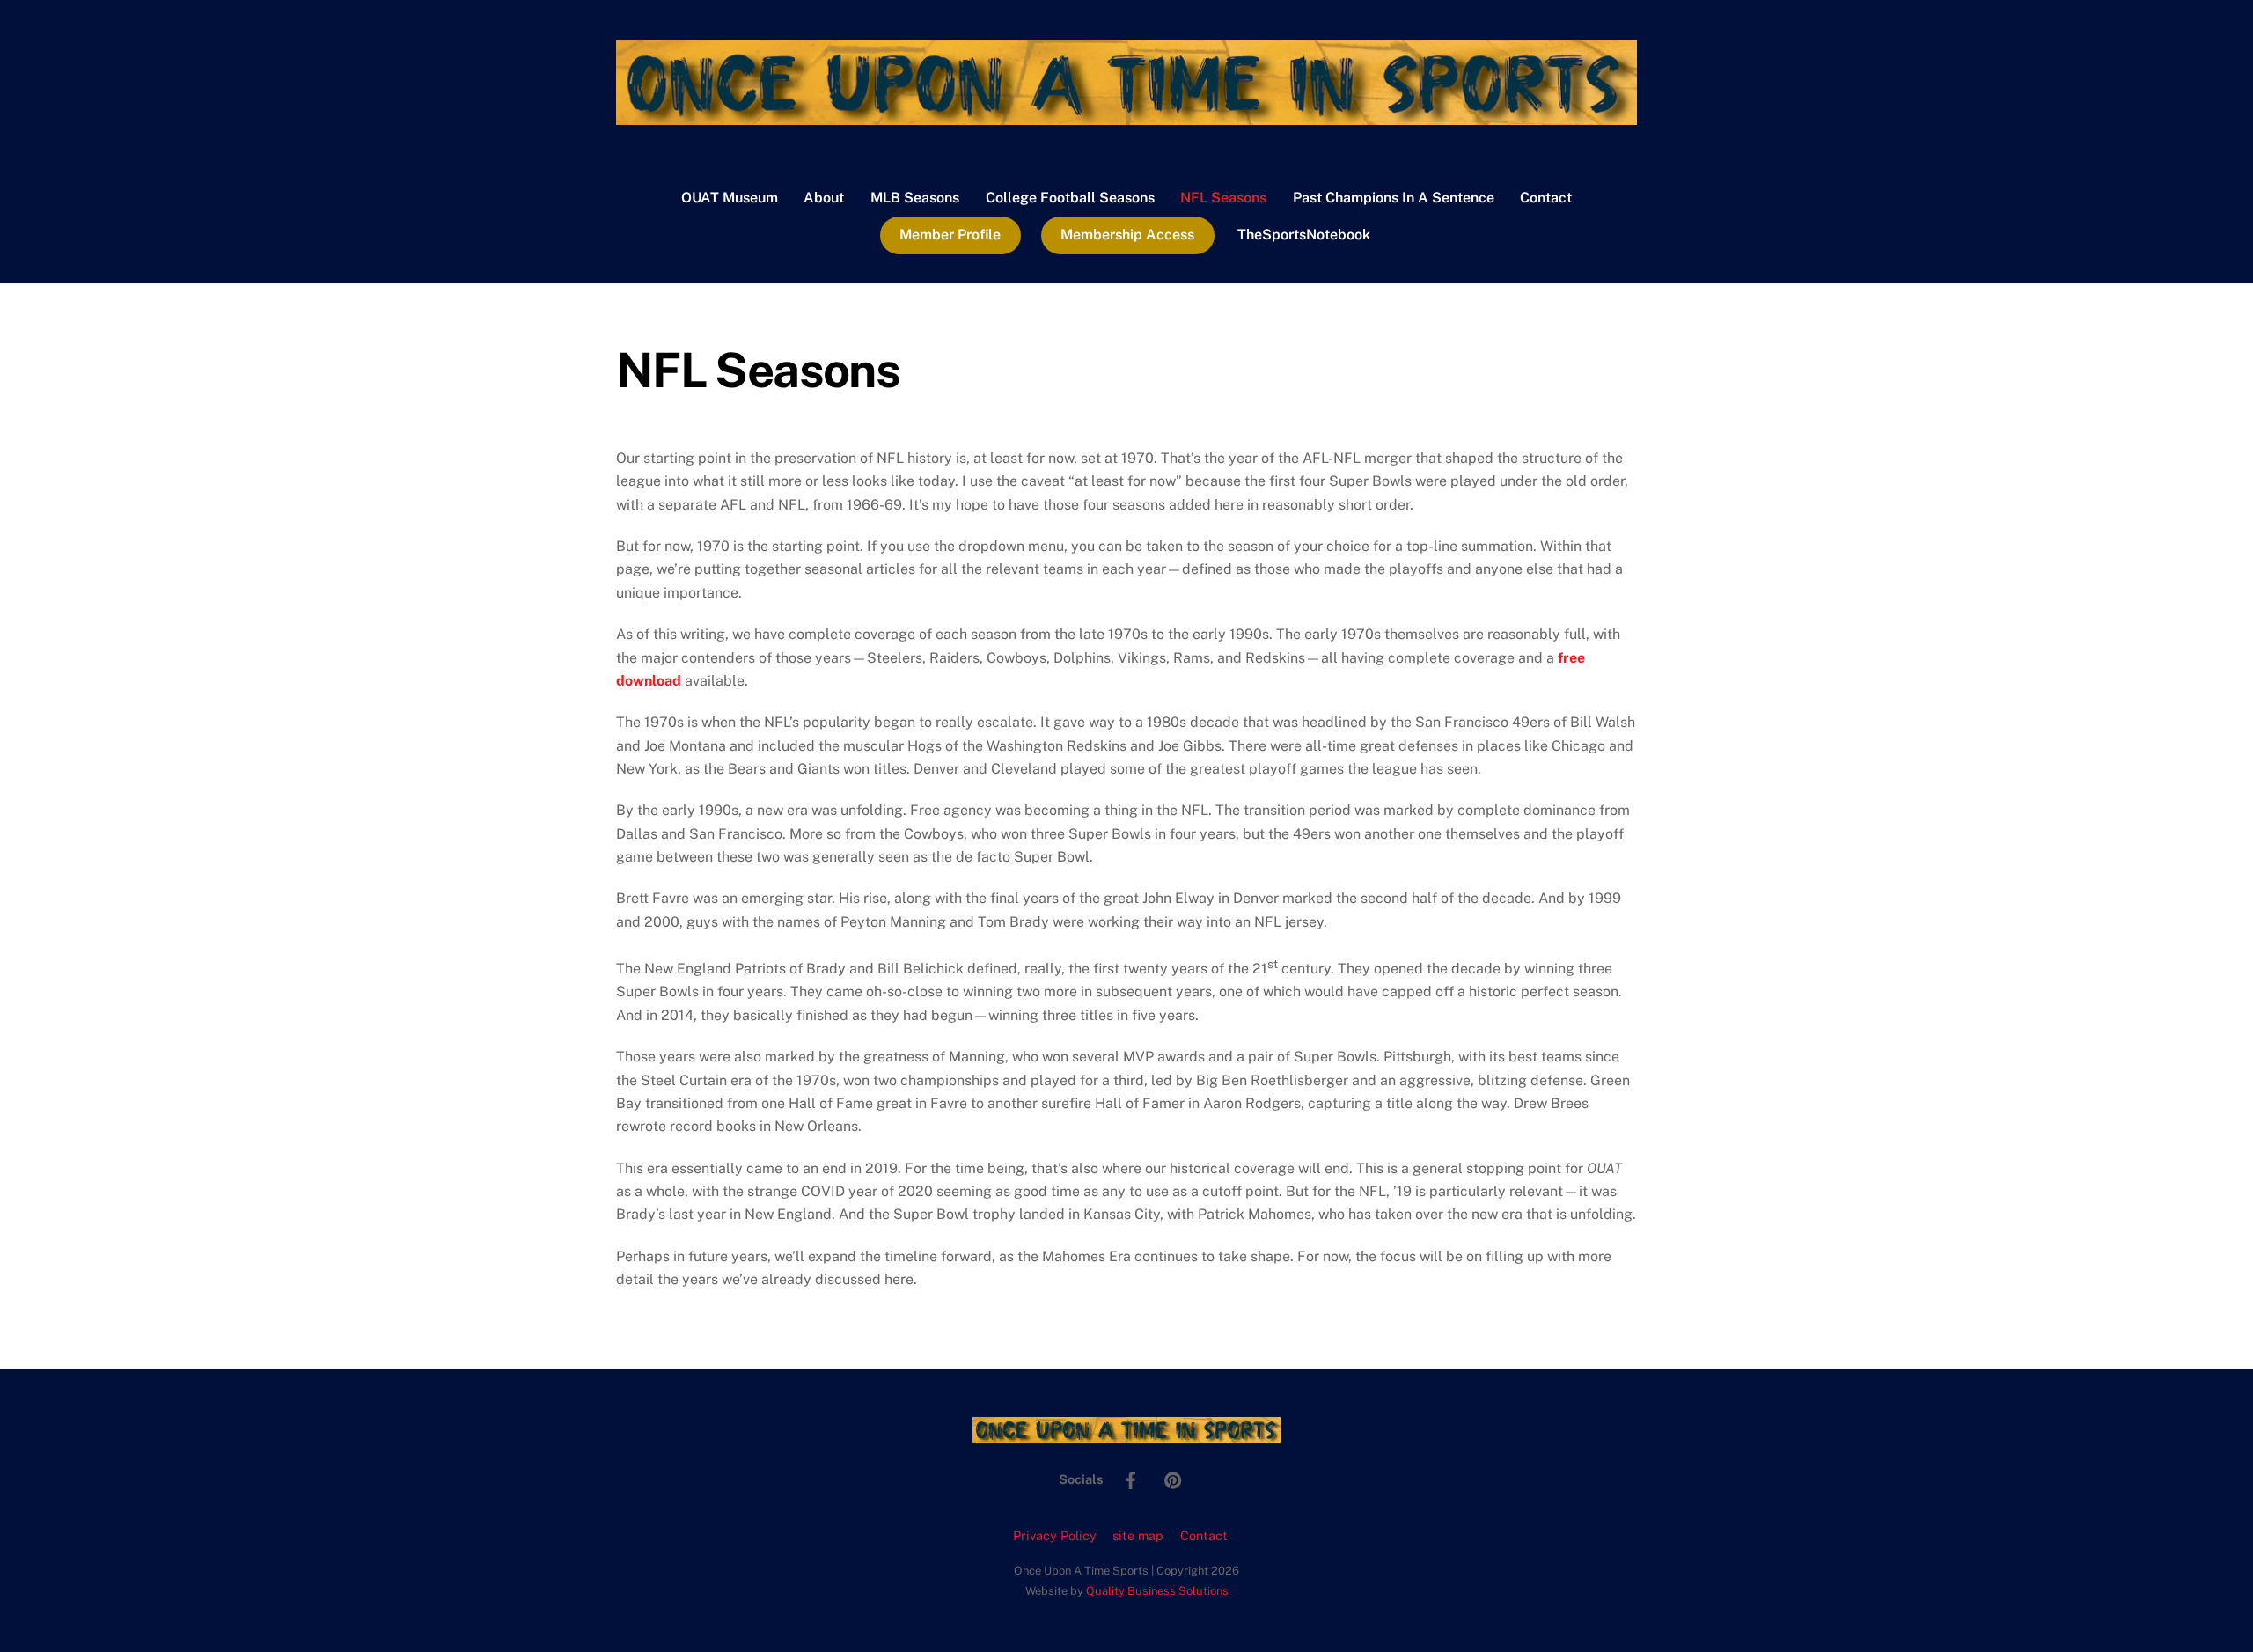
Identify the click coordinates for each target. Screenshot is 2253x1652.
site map (1138, 1535)
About (824, 198)
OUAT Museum (730, 198)
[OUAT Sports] (1126, 116)
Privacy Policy (1055, 1535)
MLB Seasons (915, 198)
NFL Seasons (1223, 198)
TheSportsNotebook (1304, 235)
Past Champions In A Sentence (1394, 198)
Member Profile (950, 235)
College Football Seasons (1070, 198)
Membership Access (1127, 235)
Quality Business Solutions (1157, 1591)
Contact (1546, 198)
